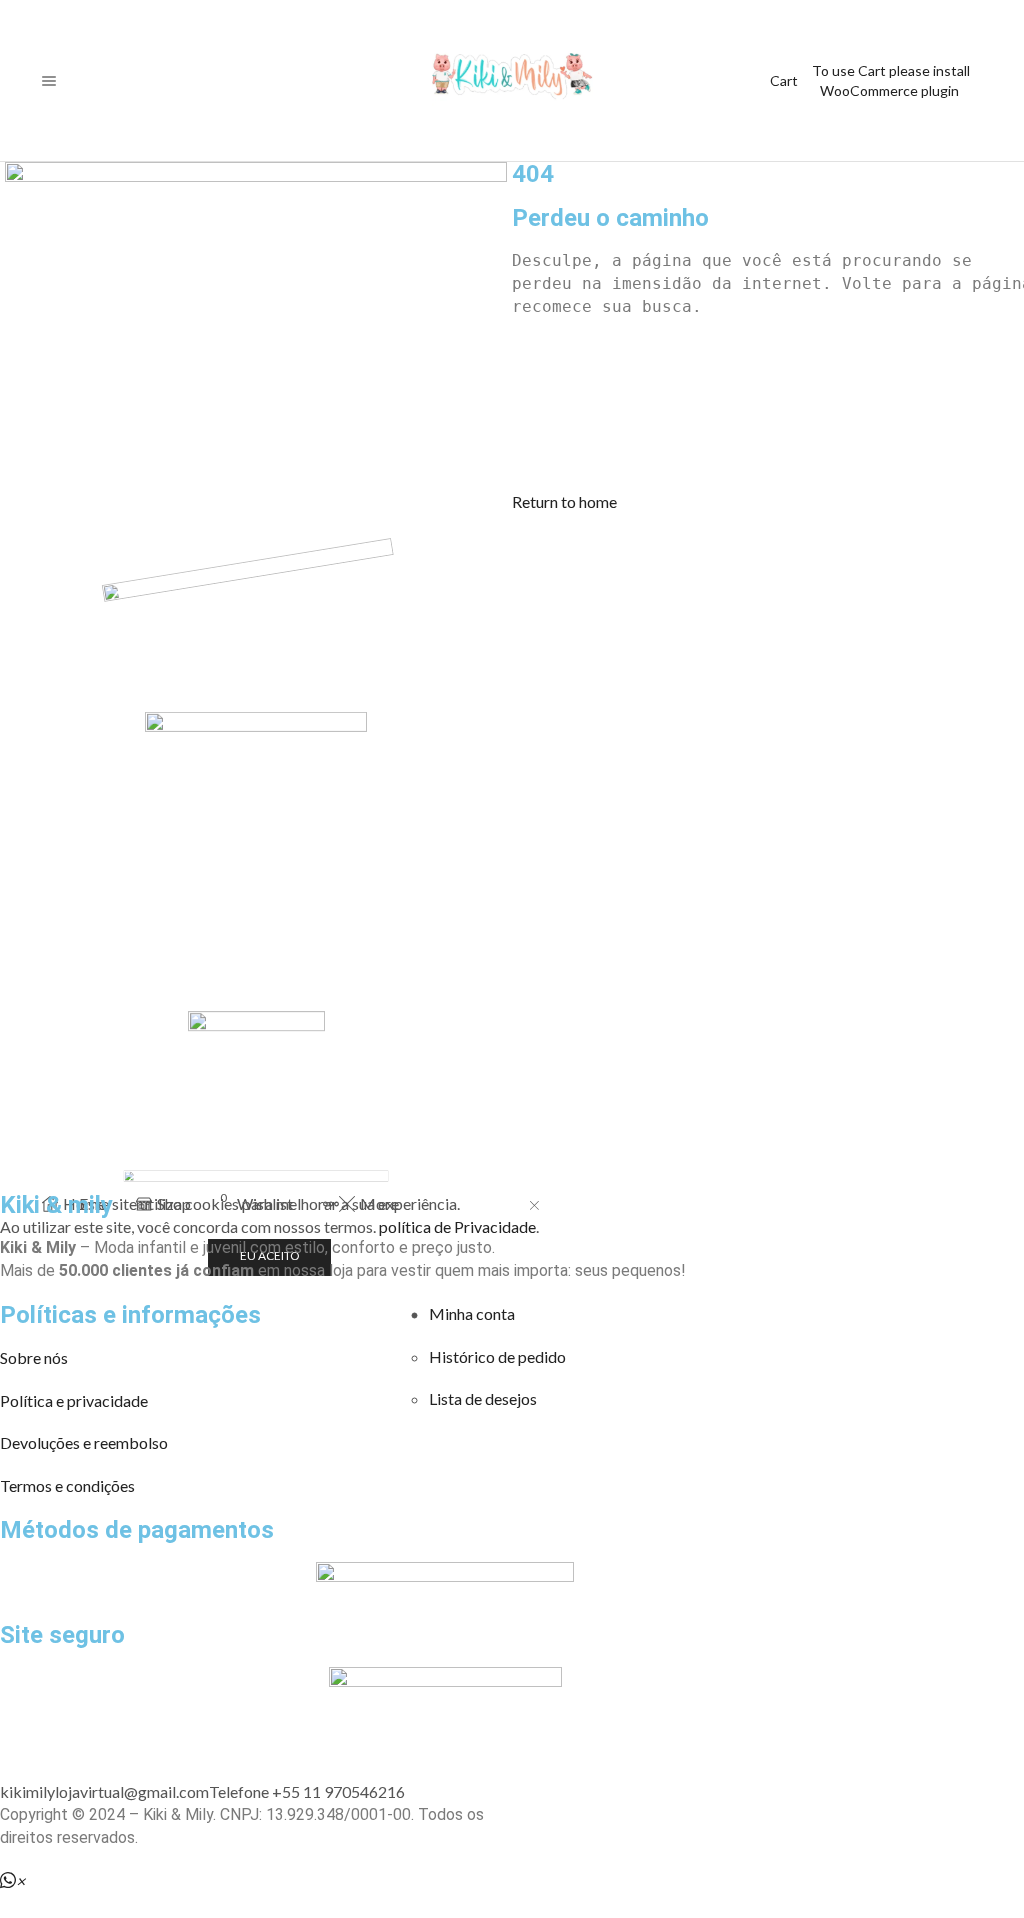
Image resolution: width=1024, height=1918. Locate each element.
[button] (564, 501)
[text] (768, 261)
